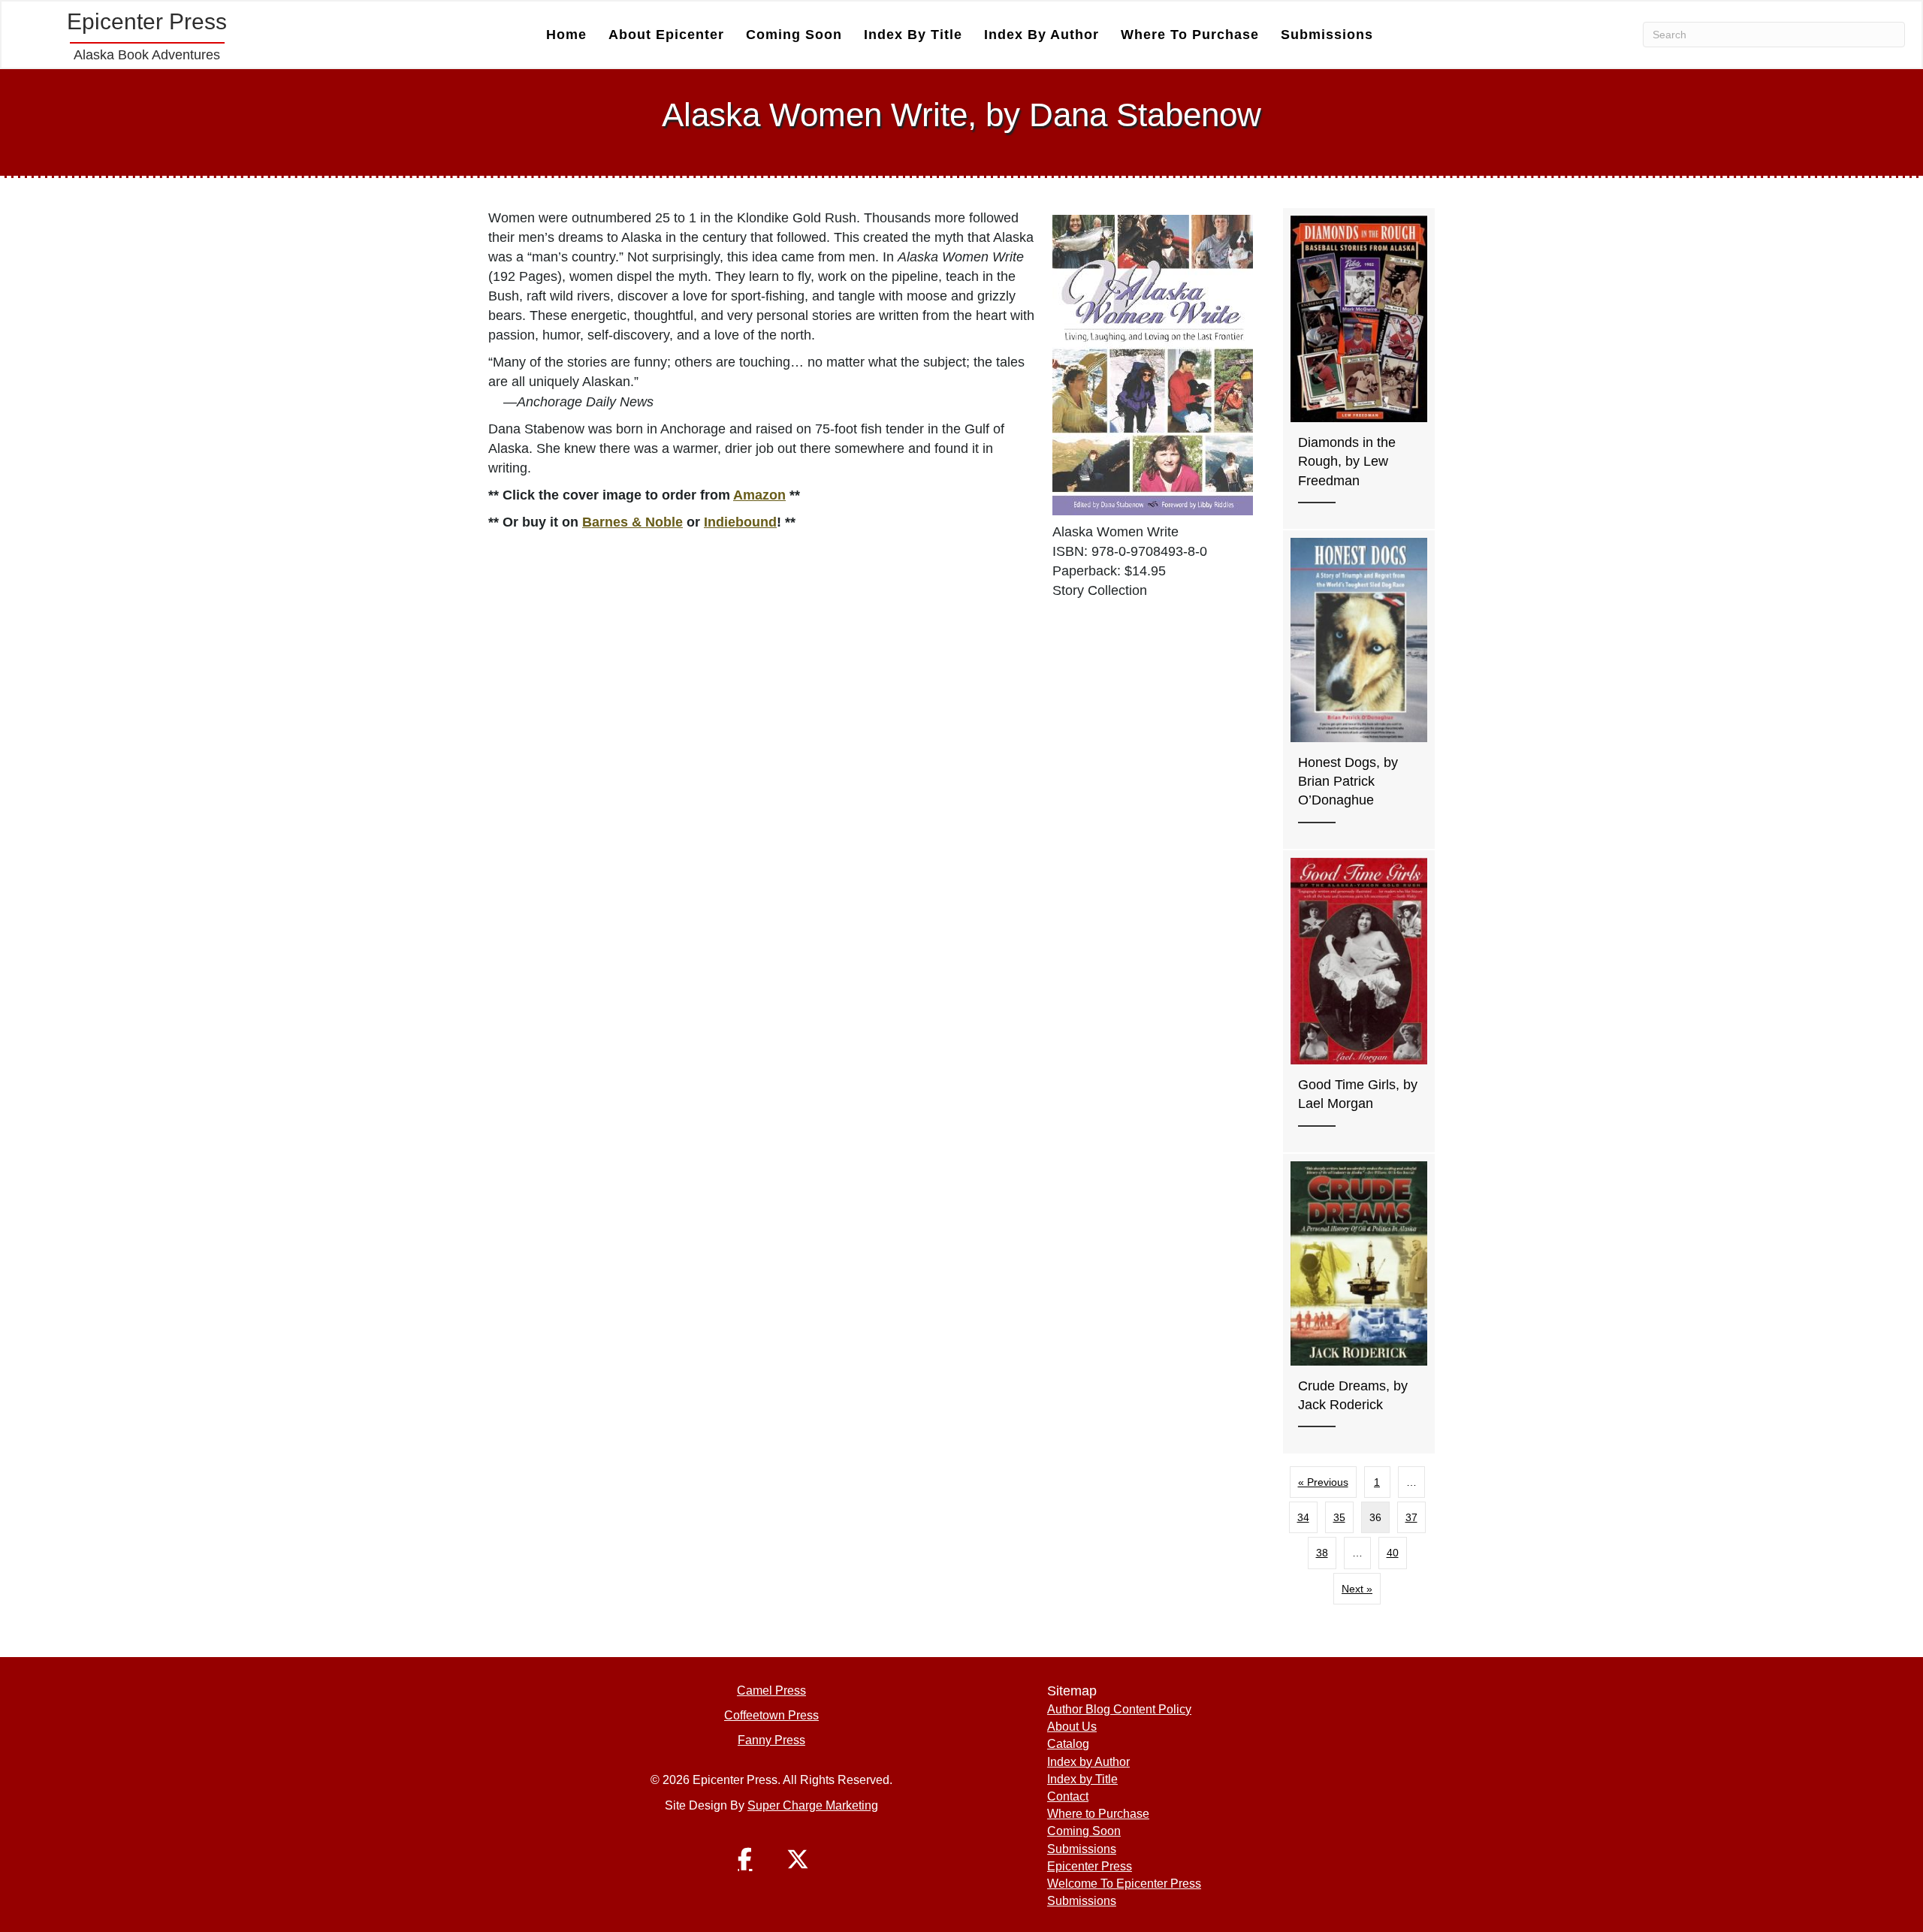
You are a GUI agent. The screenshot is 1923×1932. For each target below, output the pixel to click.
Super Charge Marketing (813, 1805)
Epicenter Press (1090, 1866)
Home (566, 35)
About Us (1072, 1727)
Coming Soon (794, 35)
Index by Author (1041, 35)
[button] (745, 1859)
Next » (1357, 1589)
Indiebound (740, 522)
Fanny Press (771, 1740)
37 (1411, 1517)
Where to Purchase (1190, 35)
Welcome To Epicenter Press (1124, 1884)
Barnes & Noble (632, 522)
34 (1303, 1517)
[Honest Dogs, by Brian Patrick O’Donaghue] (1359, 690)
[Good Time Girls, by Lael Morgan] (1359, 1001)
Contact (1068, 1796)
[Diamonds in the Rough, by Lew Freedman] (1359, 368)
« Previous (1323, 1482)
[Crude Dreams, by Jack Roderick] (1359, 1304)
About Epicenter (666, 35)
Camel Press (771, 1690)
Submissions (1327, 35)
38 (1322, 1553)
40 (1393, 1553)
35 (1339, 1517)
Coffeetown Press (771, 1715)
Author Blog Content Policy (1119, 1709)
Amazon (759, 495)
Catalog (1068, 1744)
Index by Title (913, 35)
